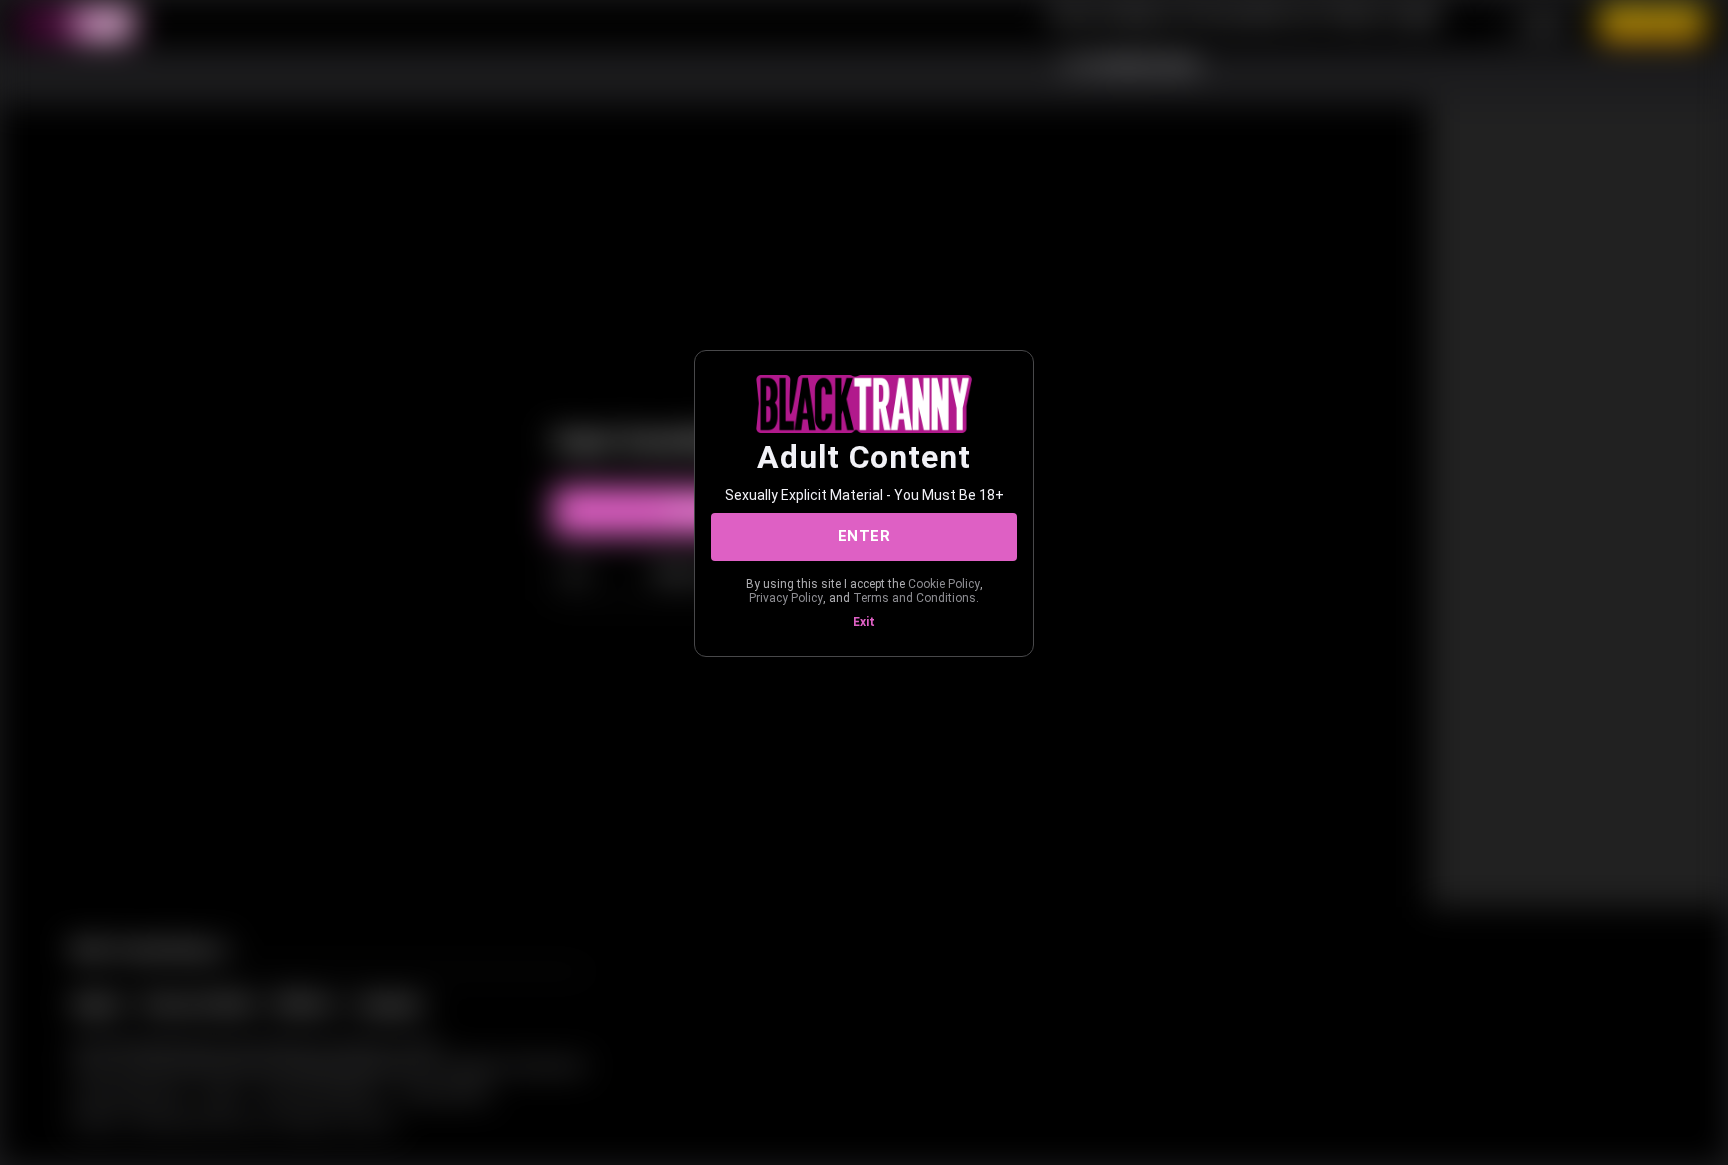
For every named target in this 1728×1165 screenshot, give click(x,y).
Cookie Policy (944, 584)
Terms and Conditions (914, 598)
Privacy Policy (786, 598)
